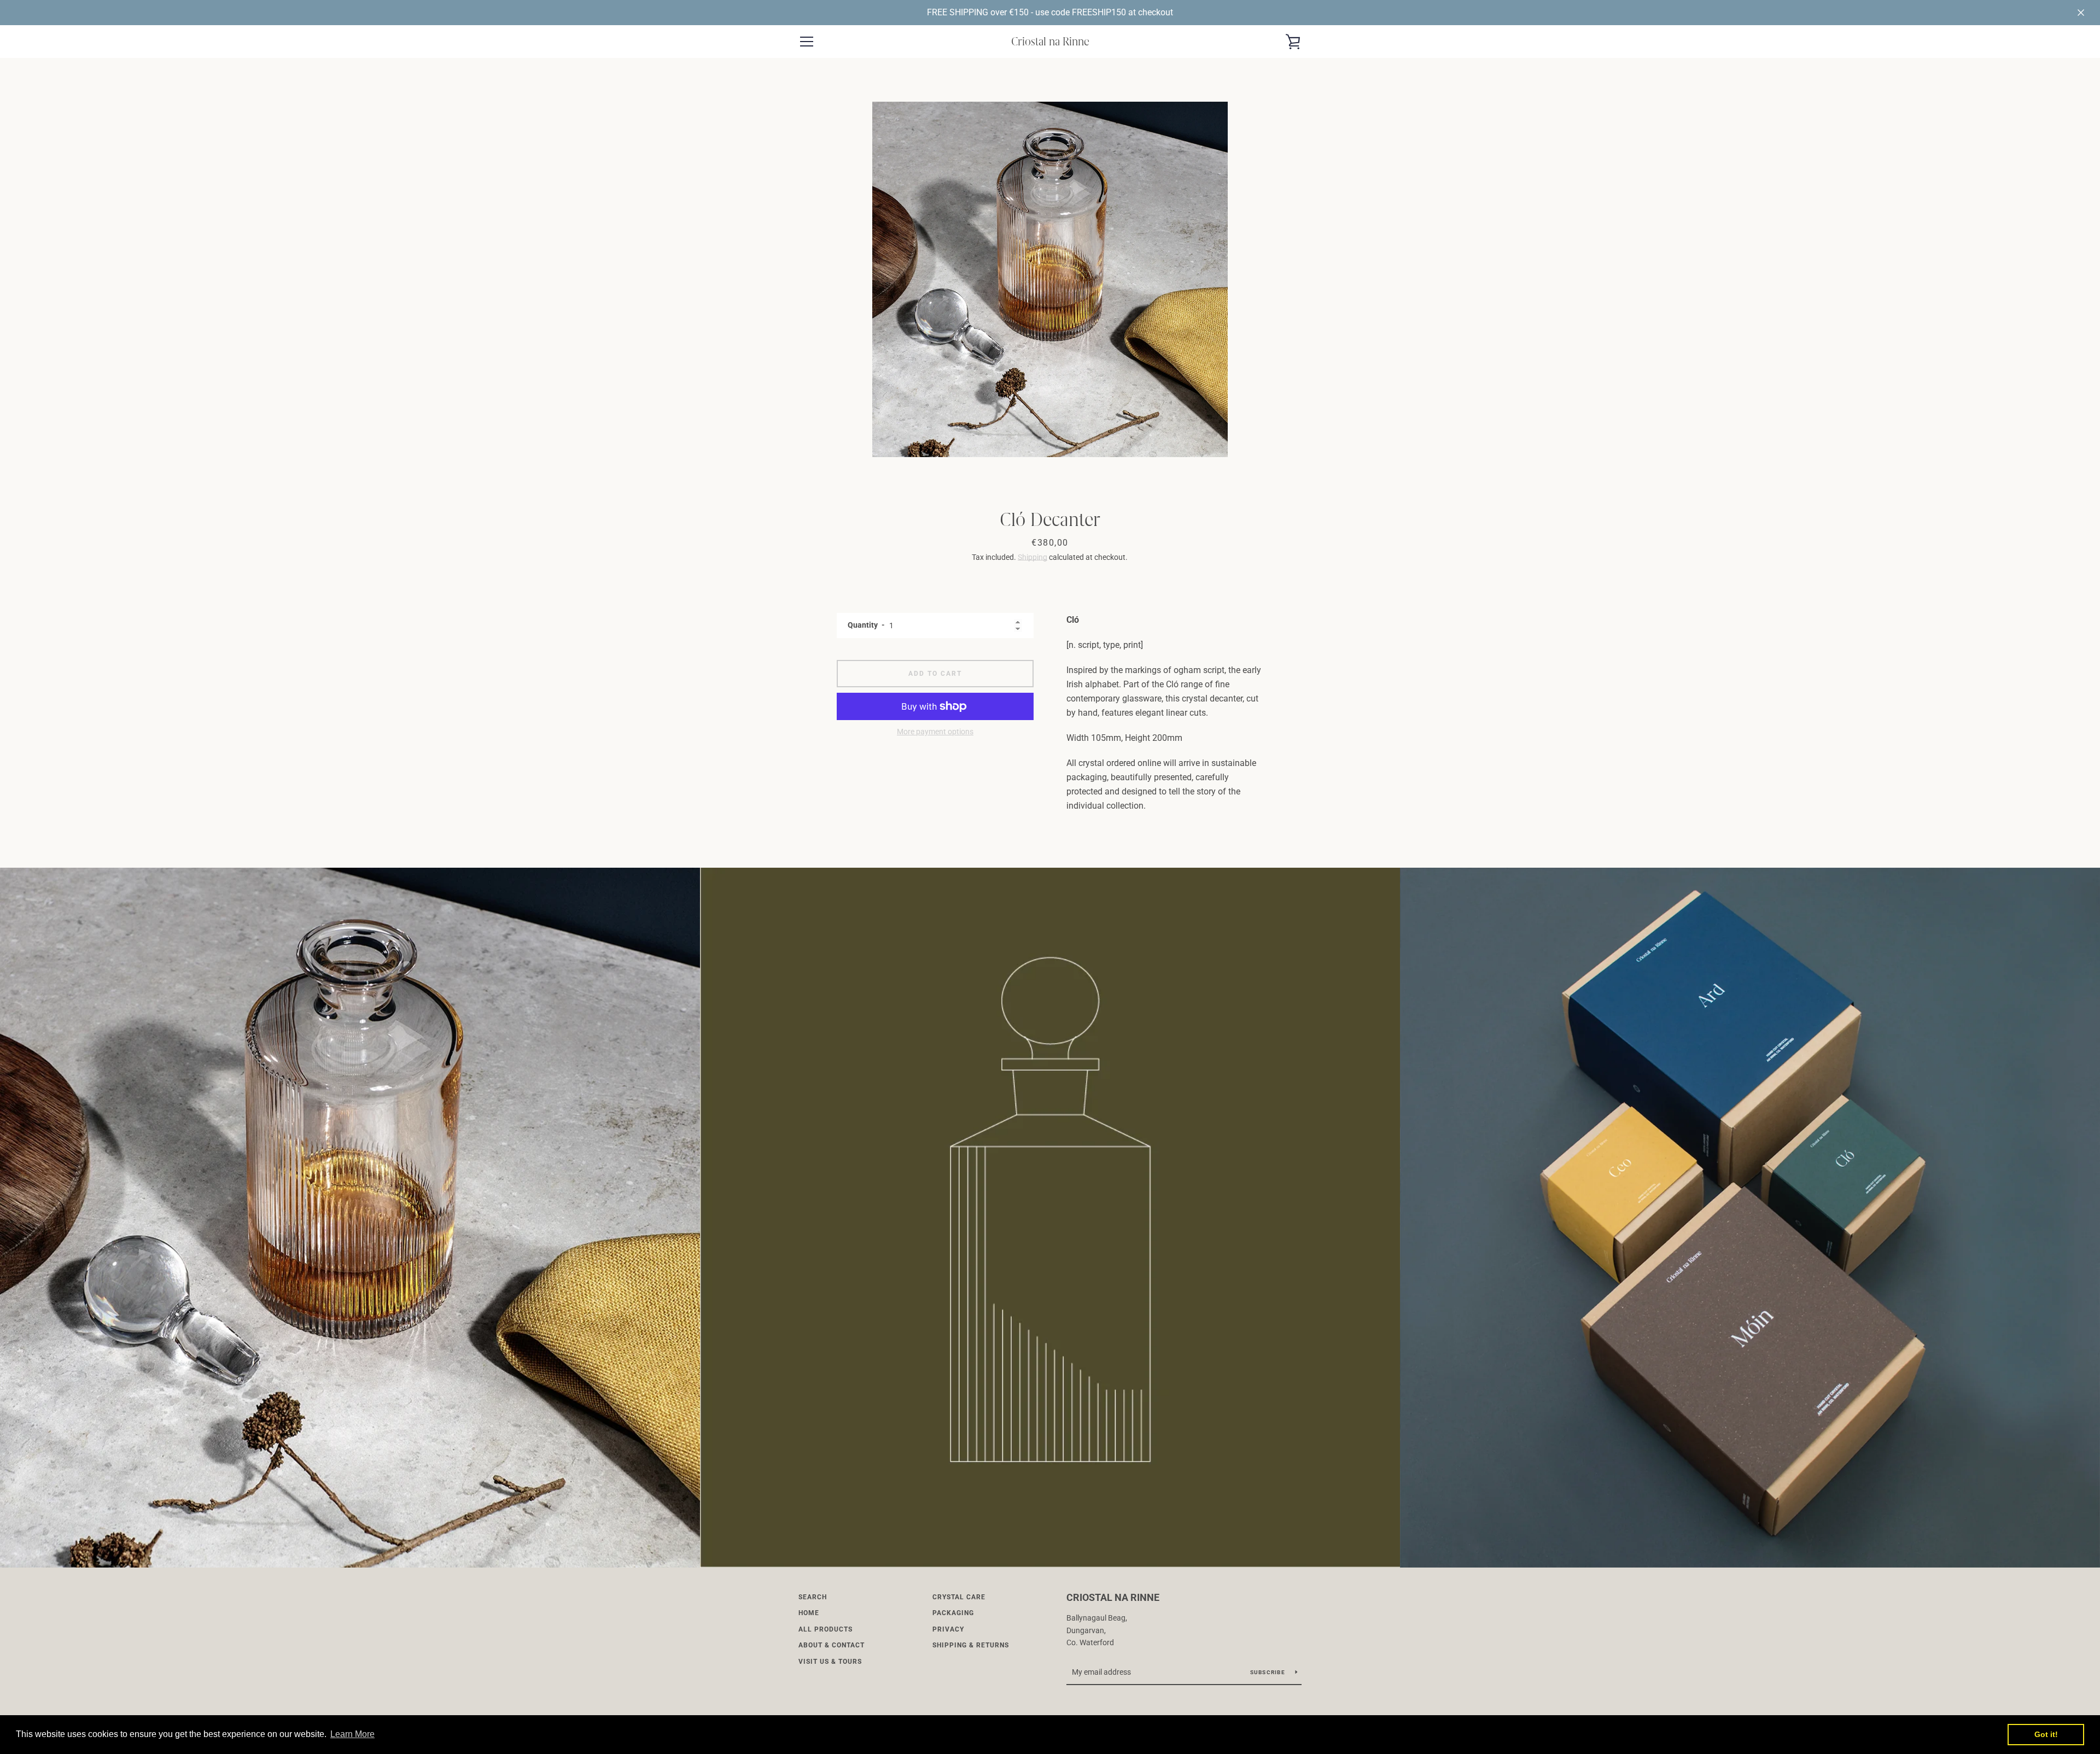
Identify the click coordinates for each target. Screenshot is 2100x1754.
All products (826, 1629)
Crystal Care (959, 1597)
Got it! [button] (2046, 1734)
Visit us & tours (830, 1662)
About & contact (832, 1645)
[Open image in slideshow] (1050, 279)
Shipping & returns (971, 1645)
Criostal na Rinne (1050, 41)
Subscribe (1269, 1672)
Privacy (948, 1629)
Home (809, 1613)
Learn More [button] (352, 1734)
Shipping (1032, 557)
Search (813, 1597)
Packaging (953, 1613)
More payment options (935, 732)
